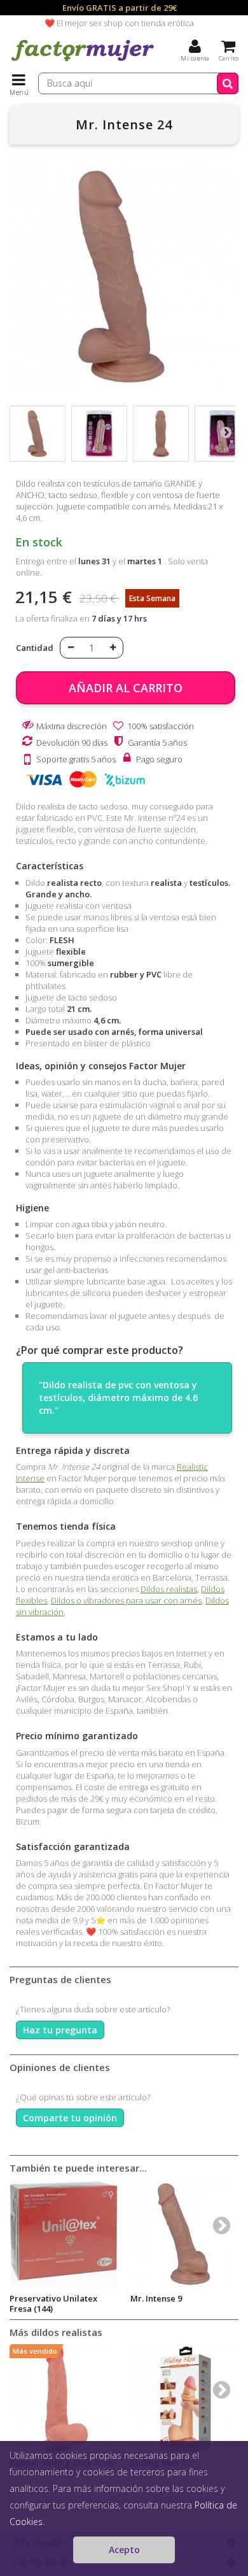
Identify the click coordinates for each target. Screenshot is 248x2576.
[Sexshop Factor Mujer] (83, 60)
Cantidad (35, 648)
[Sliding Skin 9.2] (184, 2398)
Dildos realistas (169, 1589)
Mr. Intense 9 (156, 2298)
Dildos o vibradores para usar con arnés (126, 1600)
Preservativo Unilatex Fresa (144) (53, 2303)
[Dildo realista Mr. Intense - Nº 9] (184, 2234)
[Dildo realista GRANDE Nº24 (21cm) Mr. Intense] (38, 434)
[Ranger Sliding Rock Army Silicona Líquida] (64, 2398)
